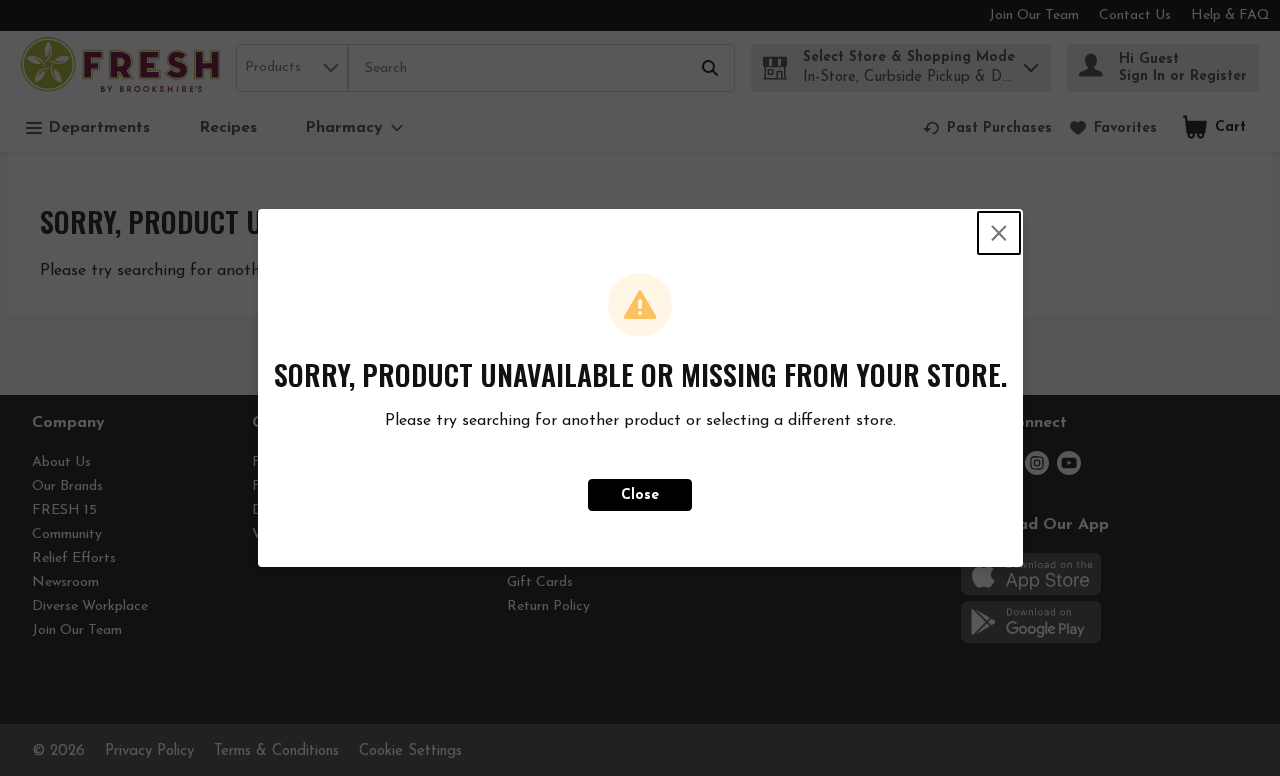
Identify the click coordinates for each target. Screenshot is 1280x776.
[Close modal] (999, 233)
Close (640, 495)
